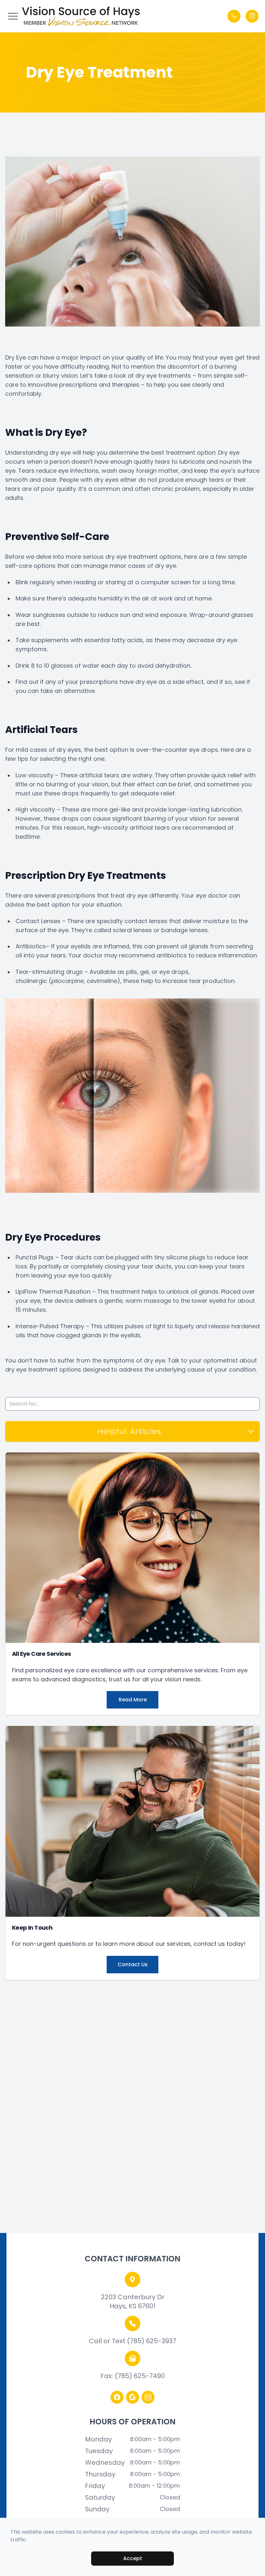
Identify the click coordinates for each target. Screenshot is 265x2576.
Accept (133, 2558)
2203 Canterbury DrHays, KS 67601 (133, 2301)
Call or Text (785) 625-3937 (132, 2341)
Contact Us (133, 1964)
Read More (133, 1700)
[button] (13, 16)
